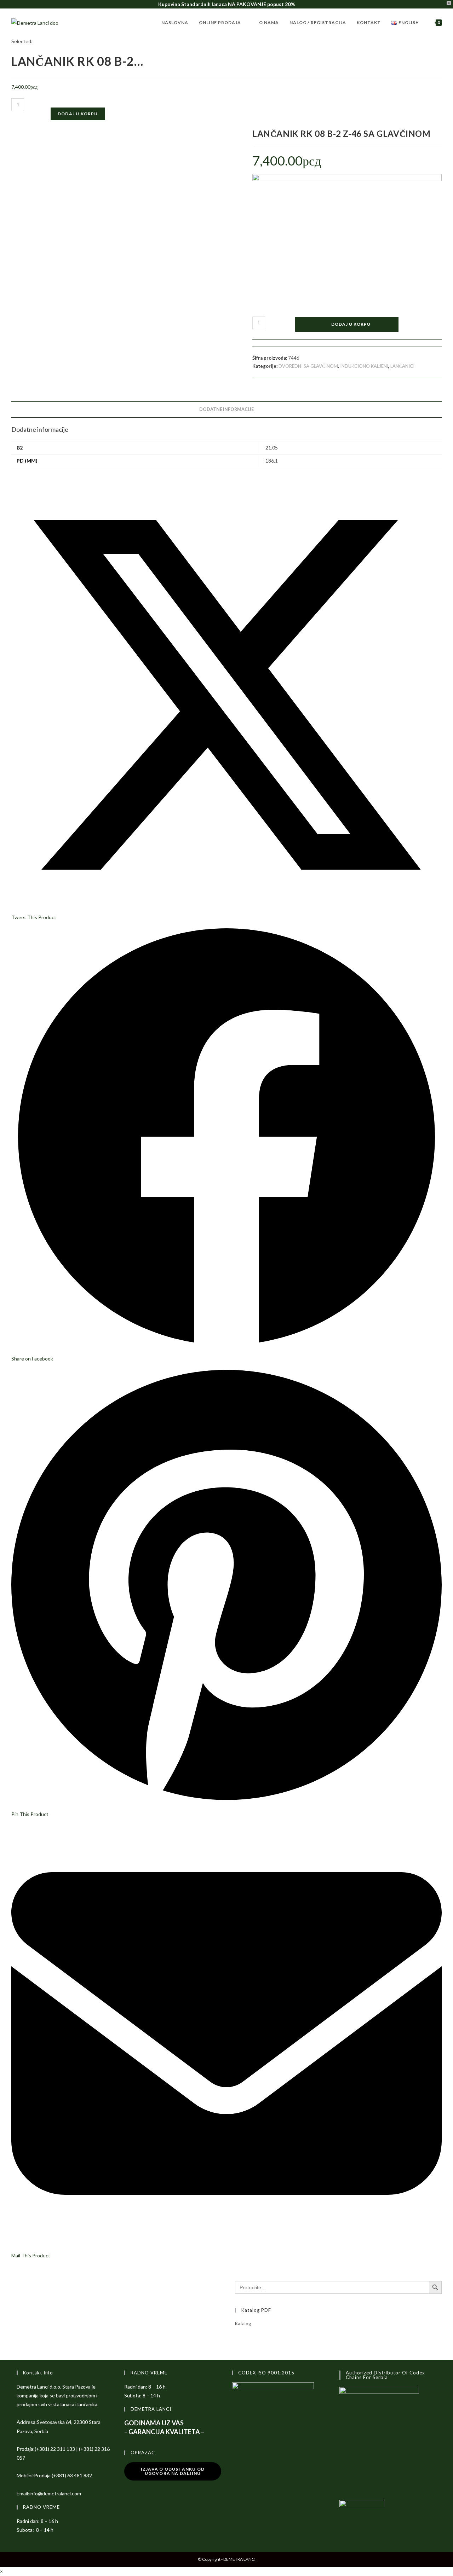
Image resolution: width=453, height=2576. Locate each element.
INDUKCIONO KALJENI (364, 366)
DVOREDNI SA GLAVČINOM (308, 366)
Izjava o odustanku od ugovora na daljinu (173, 2471)
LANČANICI (402, 366)
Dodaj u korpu (78, 114)
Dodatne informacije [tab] (226, 409)
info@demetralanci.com (55, 2493)
